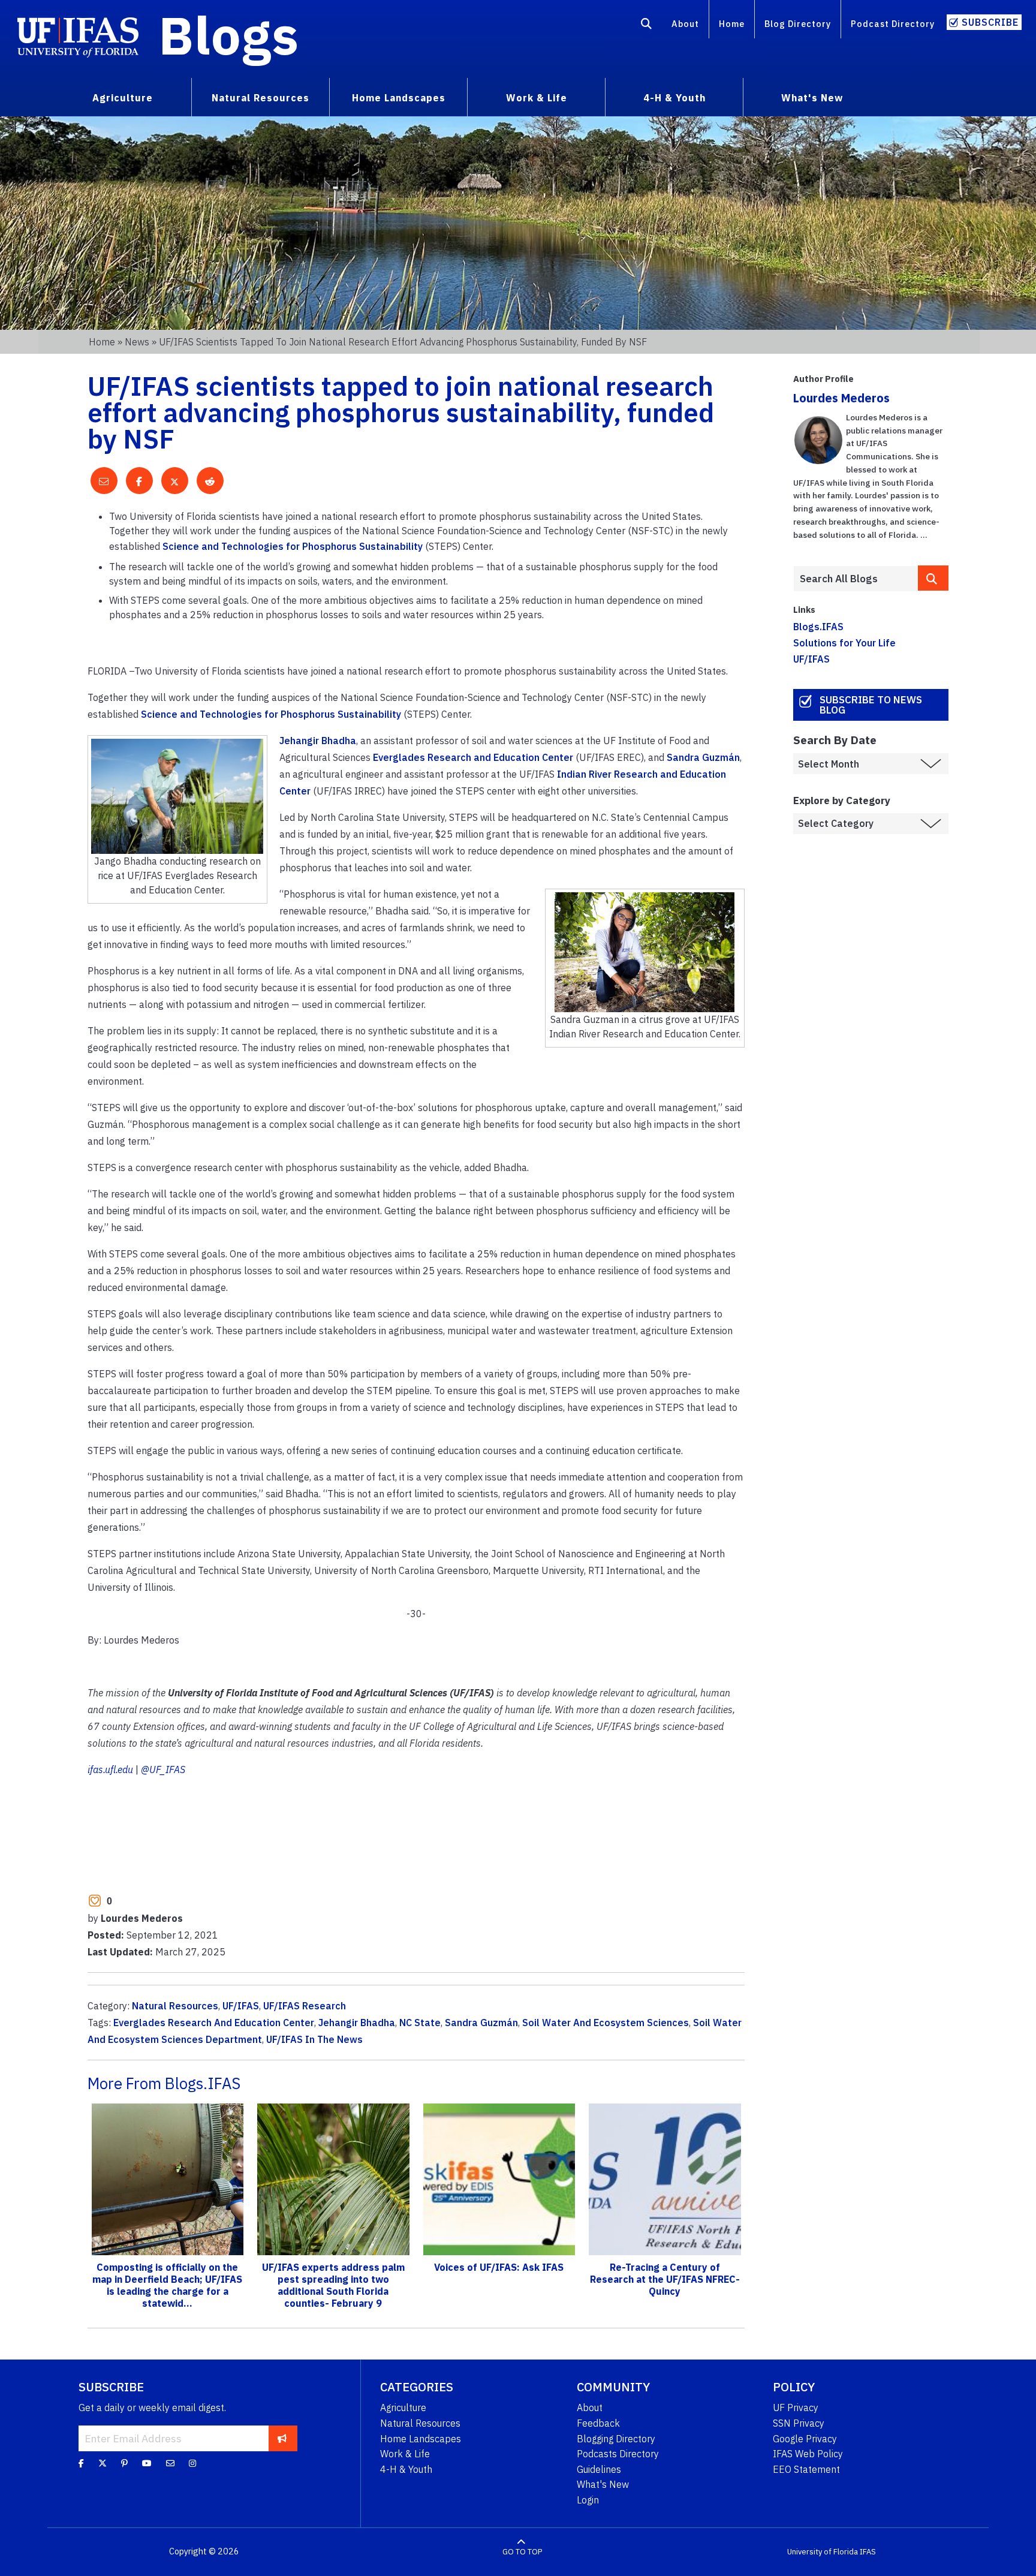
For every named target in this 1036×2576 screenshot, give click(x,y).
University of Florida (823, 2552)
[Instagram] (192, 2463)
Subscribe (990, 22)
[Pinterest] (124, 2463)
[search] (933, 578)
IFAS (868, 2552)
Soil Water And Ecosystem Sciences (606, 2023)
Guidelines (599, 2469)
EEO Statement (806, 2469)
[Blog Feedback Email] (170, 2463)
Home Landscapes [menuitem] (399, 98)
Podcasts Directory (618, 2454)
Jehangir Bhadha (318, 741)
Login (588, 2500)
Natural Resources (175, 2006)
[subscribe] (282, 2438)
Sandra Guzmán (703, 757)
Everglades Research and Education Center (473, 757)
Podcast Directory (893, 24)
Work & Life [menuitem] (537, 98)
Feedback (598, 2423)
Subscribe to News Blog (871, 705)
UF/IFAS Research (305, 2006)
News (137, 342)
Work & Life (405, 2454)
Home (732, 24)
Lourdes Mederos (841, 398)
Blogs (229, 35)
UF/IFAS (241, 2006)
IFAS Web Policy (808, 2454)
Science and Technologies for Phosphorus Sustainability (293, 546)
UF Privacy (796, 2408)
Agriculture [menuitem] (123, 98)
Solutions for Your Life (844, 643)
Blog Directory (798, 24)
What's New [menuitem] (812, 98)
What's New (603, 2484)
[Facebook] (81, 2463)
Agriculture (403, 2408)
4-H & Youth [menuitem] (674, 98)
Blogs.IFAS (818, 627)
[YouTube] (147, 2463)
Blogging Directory (616, 2439)
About (685, 24)
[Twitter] (103, 2463)
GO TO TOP (522, 2552)
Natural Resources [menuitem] (260, 98)
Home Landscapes (421, 2439)
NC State (420, 2023)
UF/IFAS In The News (314, 2039)
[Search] (647, 26)
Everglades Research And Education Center (214, 2023)
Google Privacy (805, 2439)
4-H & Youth (406, 2469)
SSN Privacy (799, 2423)
